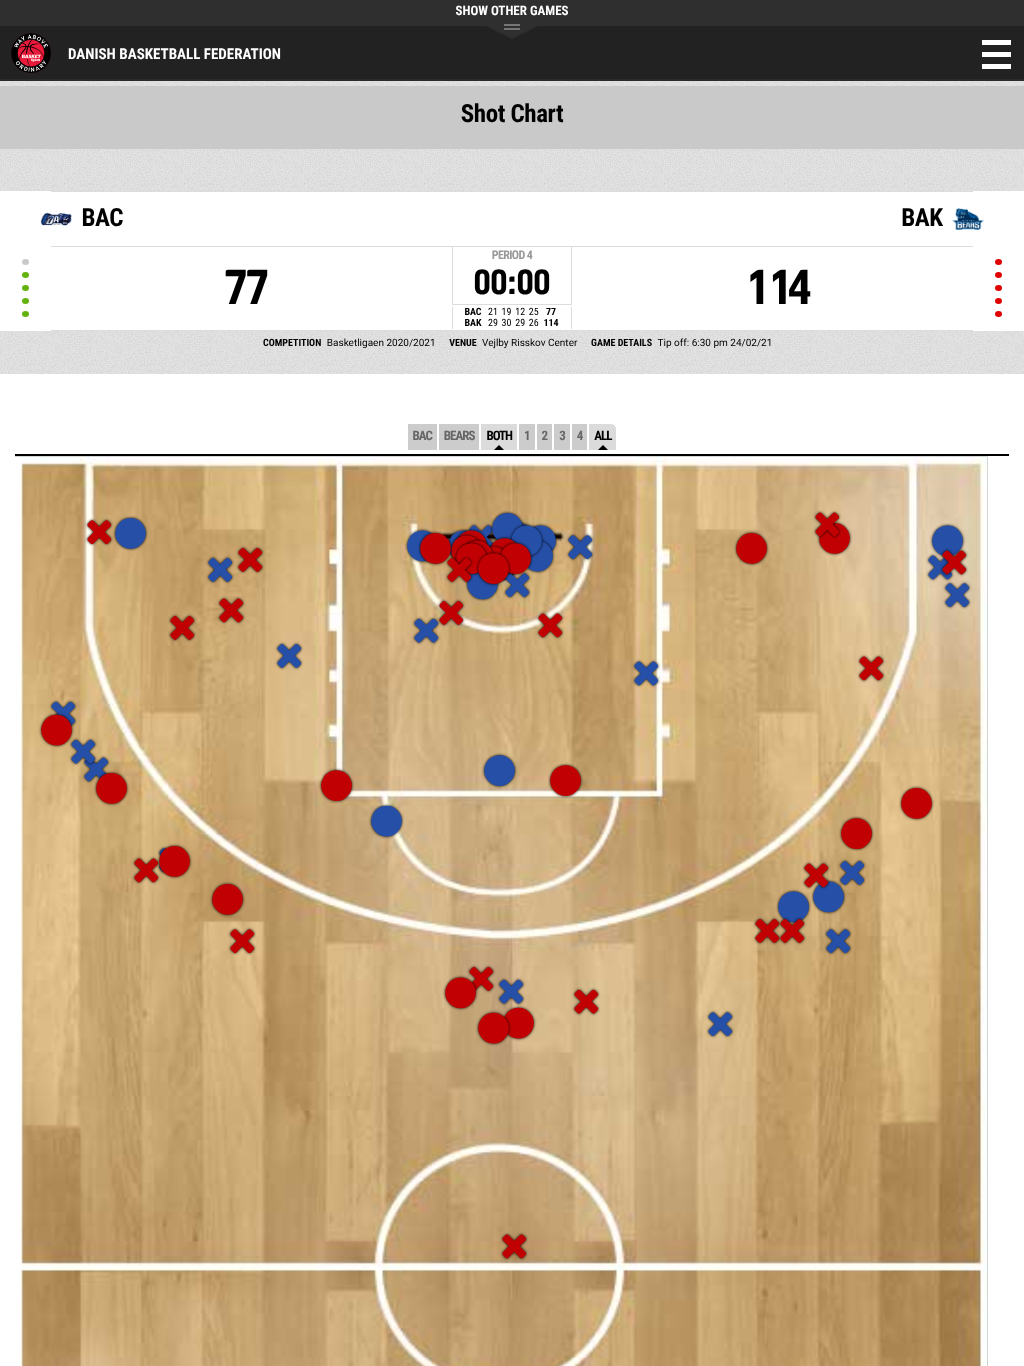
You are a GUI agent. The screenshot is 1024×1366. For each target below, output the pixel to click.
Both (499, 436)
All (602, 436)
